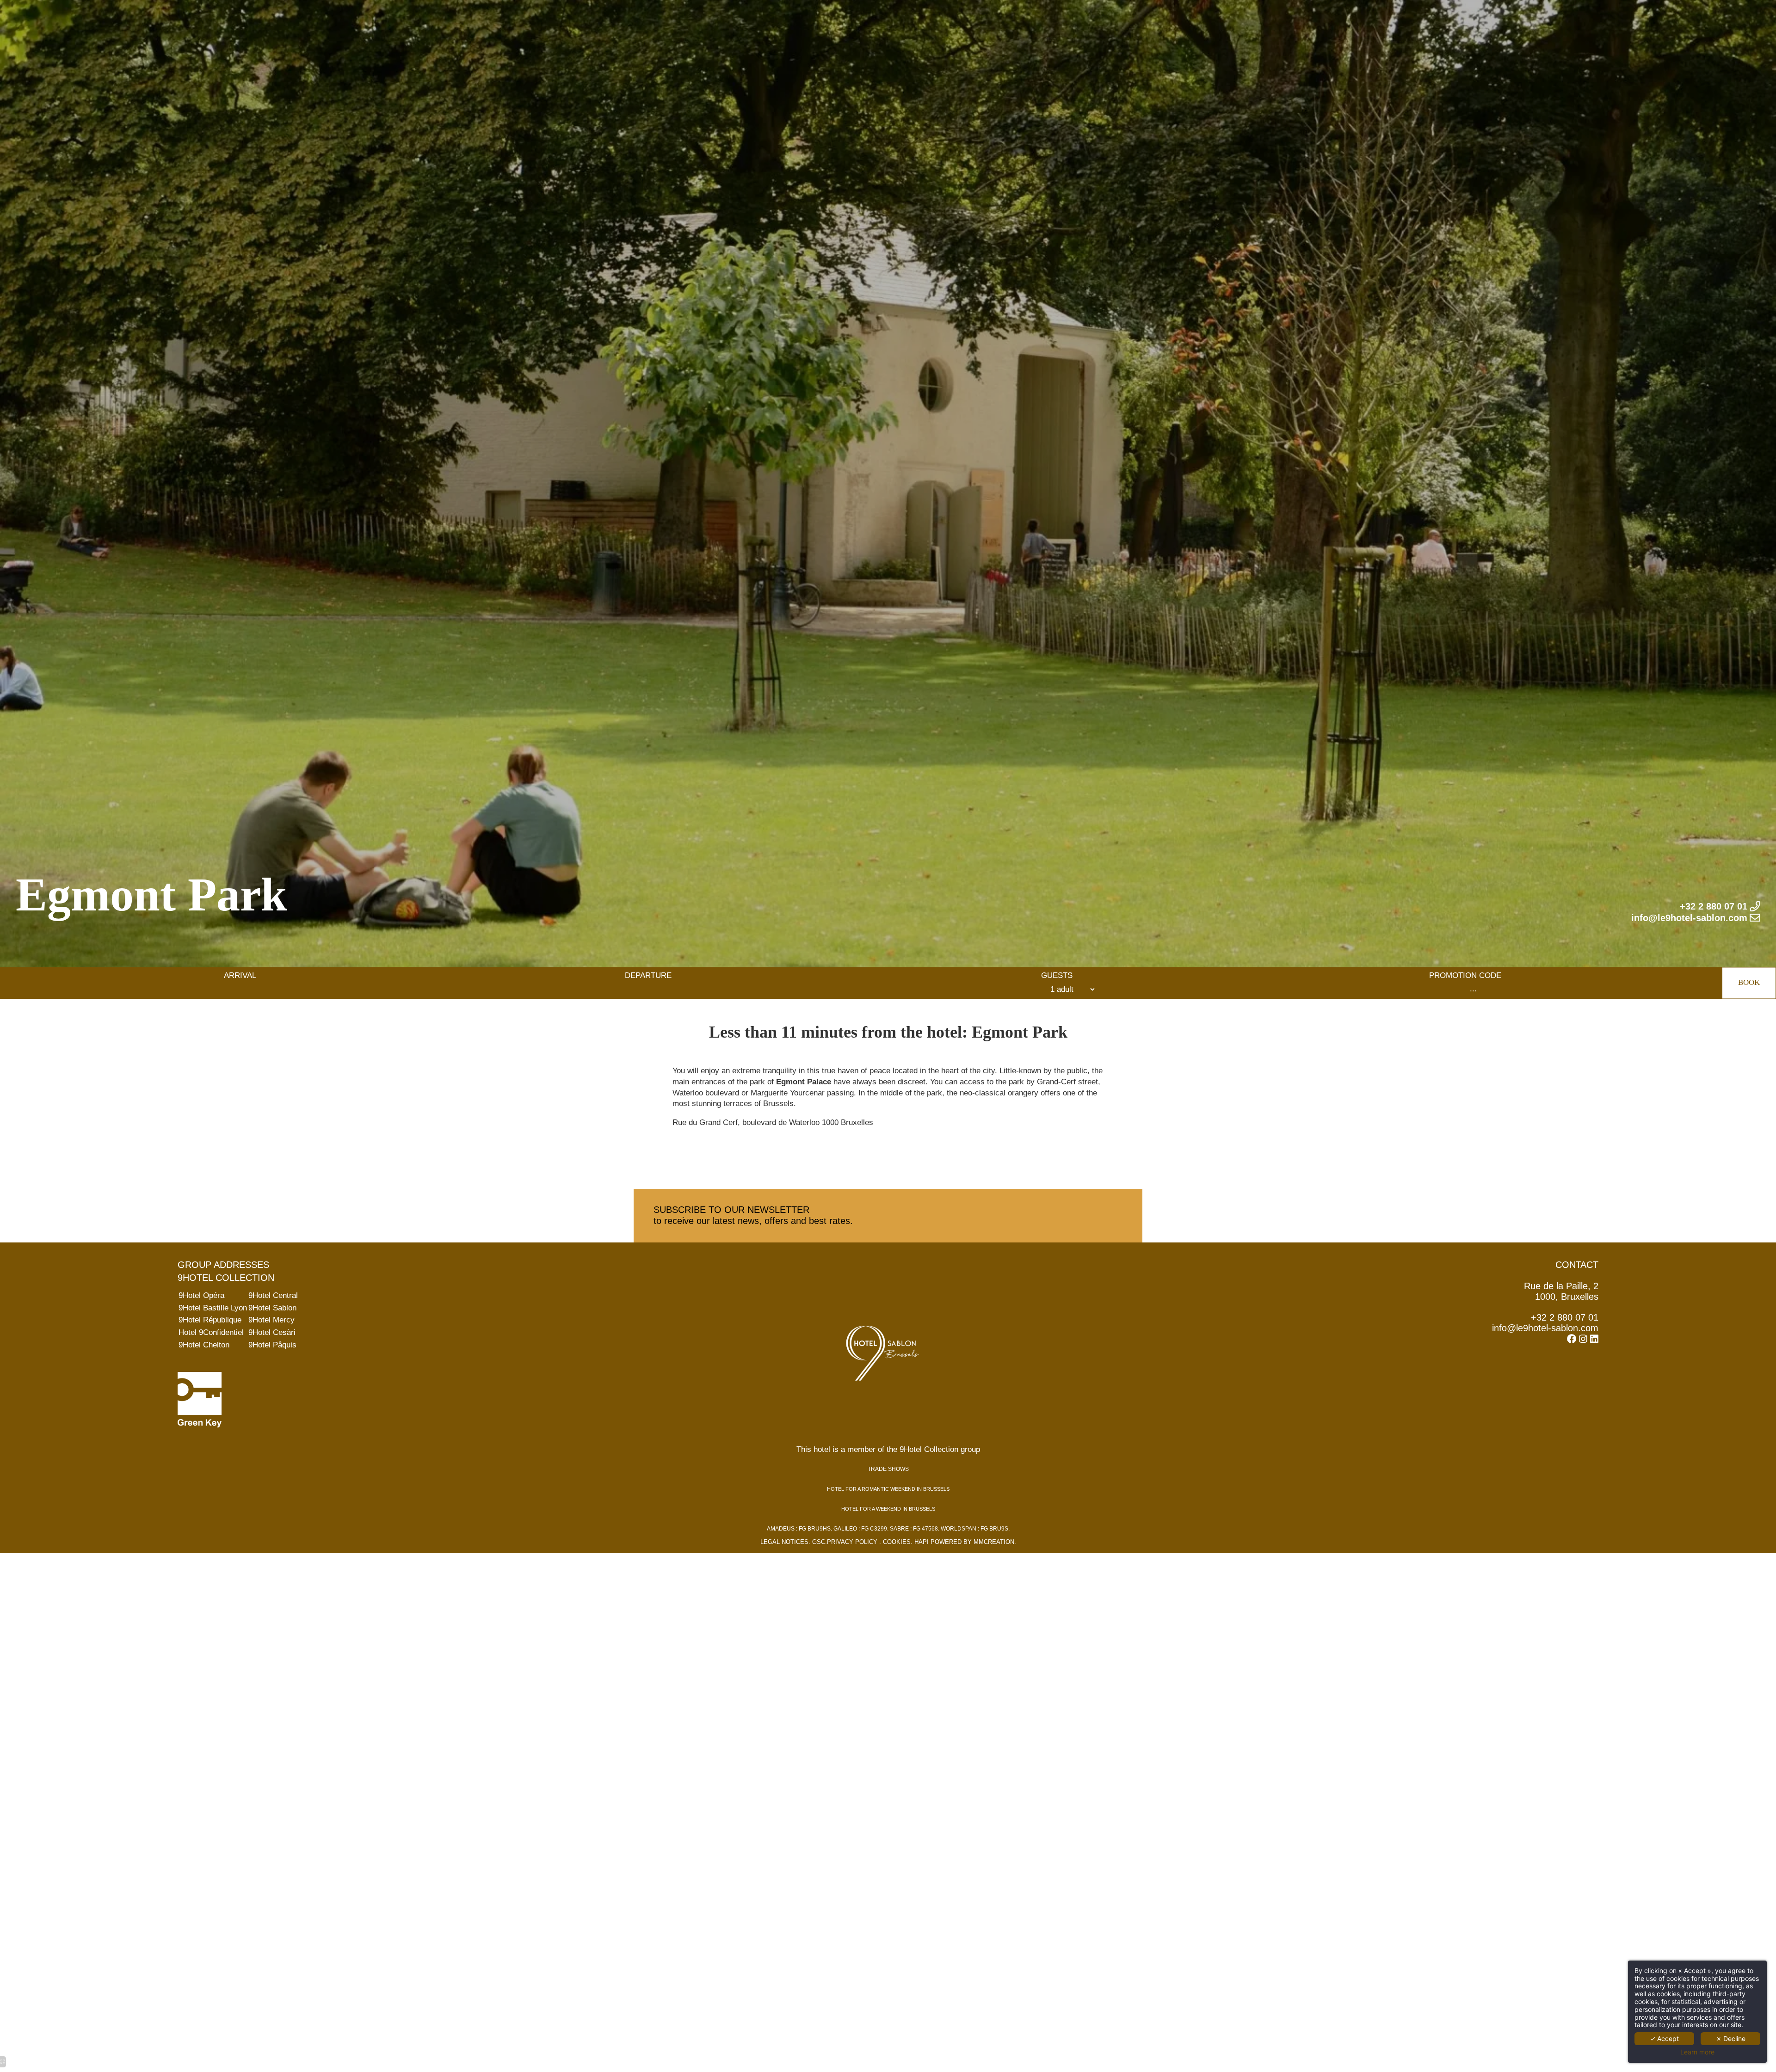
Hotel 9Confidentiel (211, 1332)
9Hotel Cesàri (272, 1332)
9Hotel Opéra (201, 1295)
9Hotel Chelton (204, 1345)
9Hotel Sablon (272, 1308)
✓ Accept (1664, 2038)
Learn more (1697, 2052)
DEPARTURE (648, 976)
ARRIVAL (240, 976)
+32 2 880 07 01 (1565, 1317)
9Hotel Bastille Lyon (213, 1308)
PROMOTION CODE (1465, 976)
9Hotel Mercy (271, 1320)
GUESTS (1057, 976)
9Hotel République (210, 1320)
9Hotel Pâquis (272, 1345)
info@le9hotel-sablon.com (1545, 1328)
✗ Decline (1731, 2038)
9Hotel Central (273, 1295)
